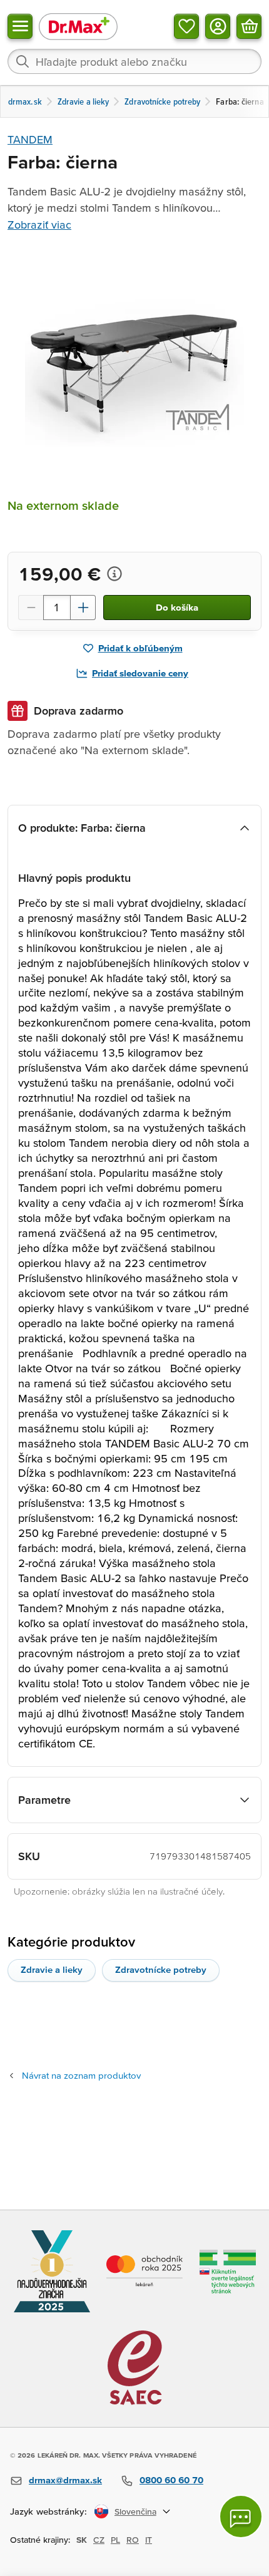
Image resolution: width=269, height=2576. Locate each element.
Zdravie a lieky (52, 1969)
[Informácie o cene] (114, 574)
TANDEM (30, 139)
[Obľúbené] (186, 26)
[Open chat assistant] (241, 2517)
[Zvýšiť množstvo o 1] (83, 608)
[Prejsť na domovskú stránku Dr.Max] (78, 26)
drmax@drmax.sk (65, 2480)
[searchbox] (134, 61)
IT (149, 2540)
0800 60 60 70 (171, 2480)
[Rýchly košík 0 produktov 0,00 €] (249, 26)
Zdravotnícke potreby (161, 1969)
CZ (99, 2540)
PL (115, 2540)
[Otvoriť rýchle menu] (20, 26)
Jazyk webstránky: (48, 2511)
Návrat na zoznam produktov (81, 2075)
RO (133, 2540)
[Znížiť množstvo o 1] (31, 608)
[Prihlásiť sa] (218, 26)
